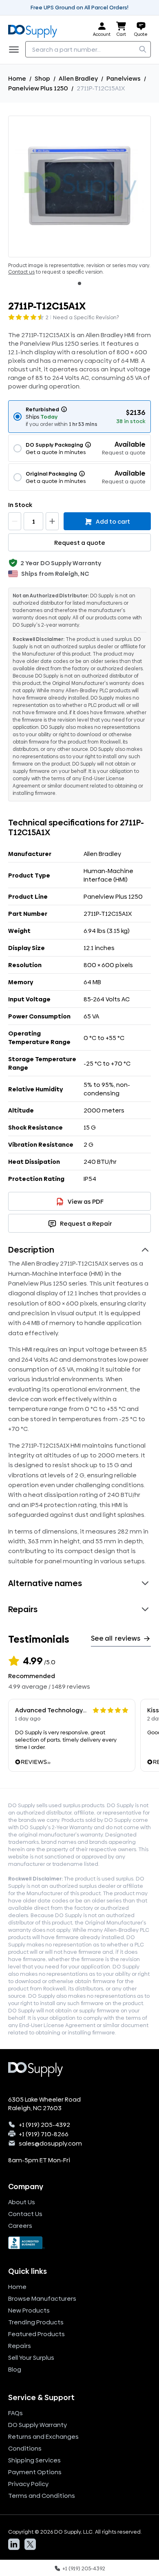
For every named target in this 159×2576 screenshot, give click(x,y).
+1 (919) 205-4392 (44, 2125)
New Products (29, 2310)
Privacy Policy (28, 2484)
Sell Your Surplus (31, 2358)
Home (17, 78)
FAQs (15, 2413)
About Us (22, 2202)
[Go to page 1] (79, 283)
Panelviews (124, 78)
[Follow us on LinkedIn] (14, 2544)
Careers (20, 2226)
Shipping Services (34, 2460)
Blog (15, 2369)
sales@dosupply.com (50, 2143)
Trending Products (36, 2322)
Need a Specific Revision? (86, 317)
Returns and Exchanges (43, 2437)
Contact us (21, 272)
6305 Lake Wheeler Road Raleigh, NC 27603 (44, 2104)
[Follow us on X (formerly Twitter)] (30, 2544)
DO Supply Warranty (38, 2425)
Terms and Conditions (42, 2496)
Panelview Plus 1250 (38, 88)
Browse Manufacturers (42, 2298)
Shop (42, 78)
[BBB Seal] (79, 2243)
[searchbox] (88, 49)
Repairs (20, 2346)
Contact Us (25, 2214)
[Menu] (16, 49)
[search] (143, 49)
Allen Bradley (78, 78)
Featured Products (36, 2334)
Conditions (25, 2448)
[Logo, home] (35, 30)
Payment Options (35, 2472)
